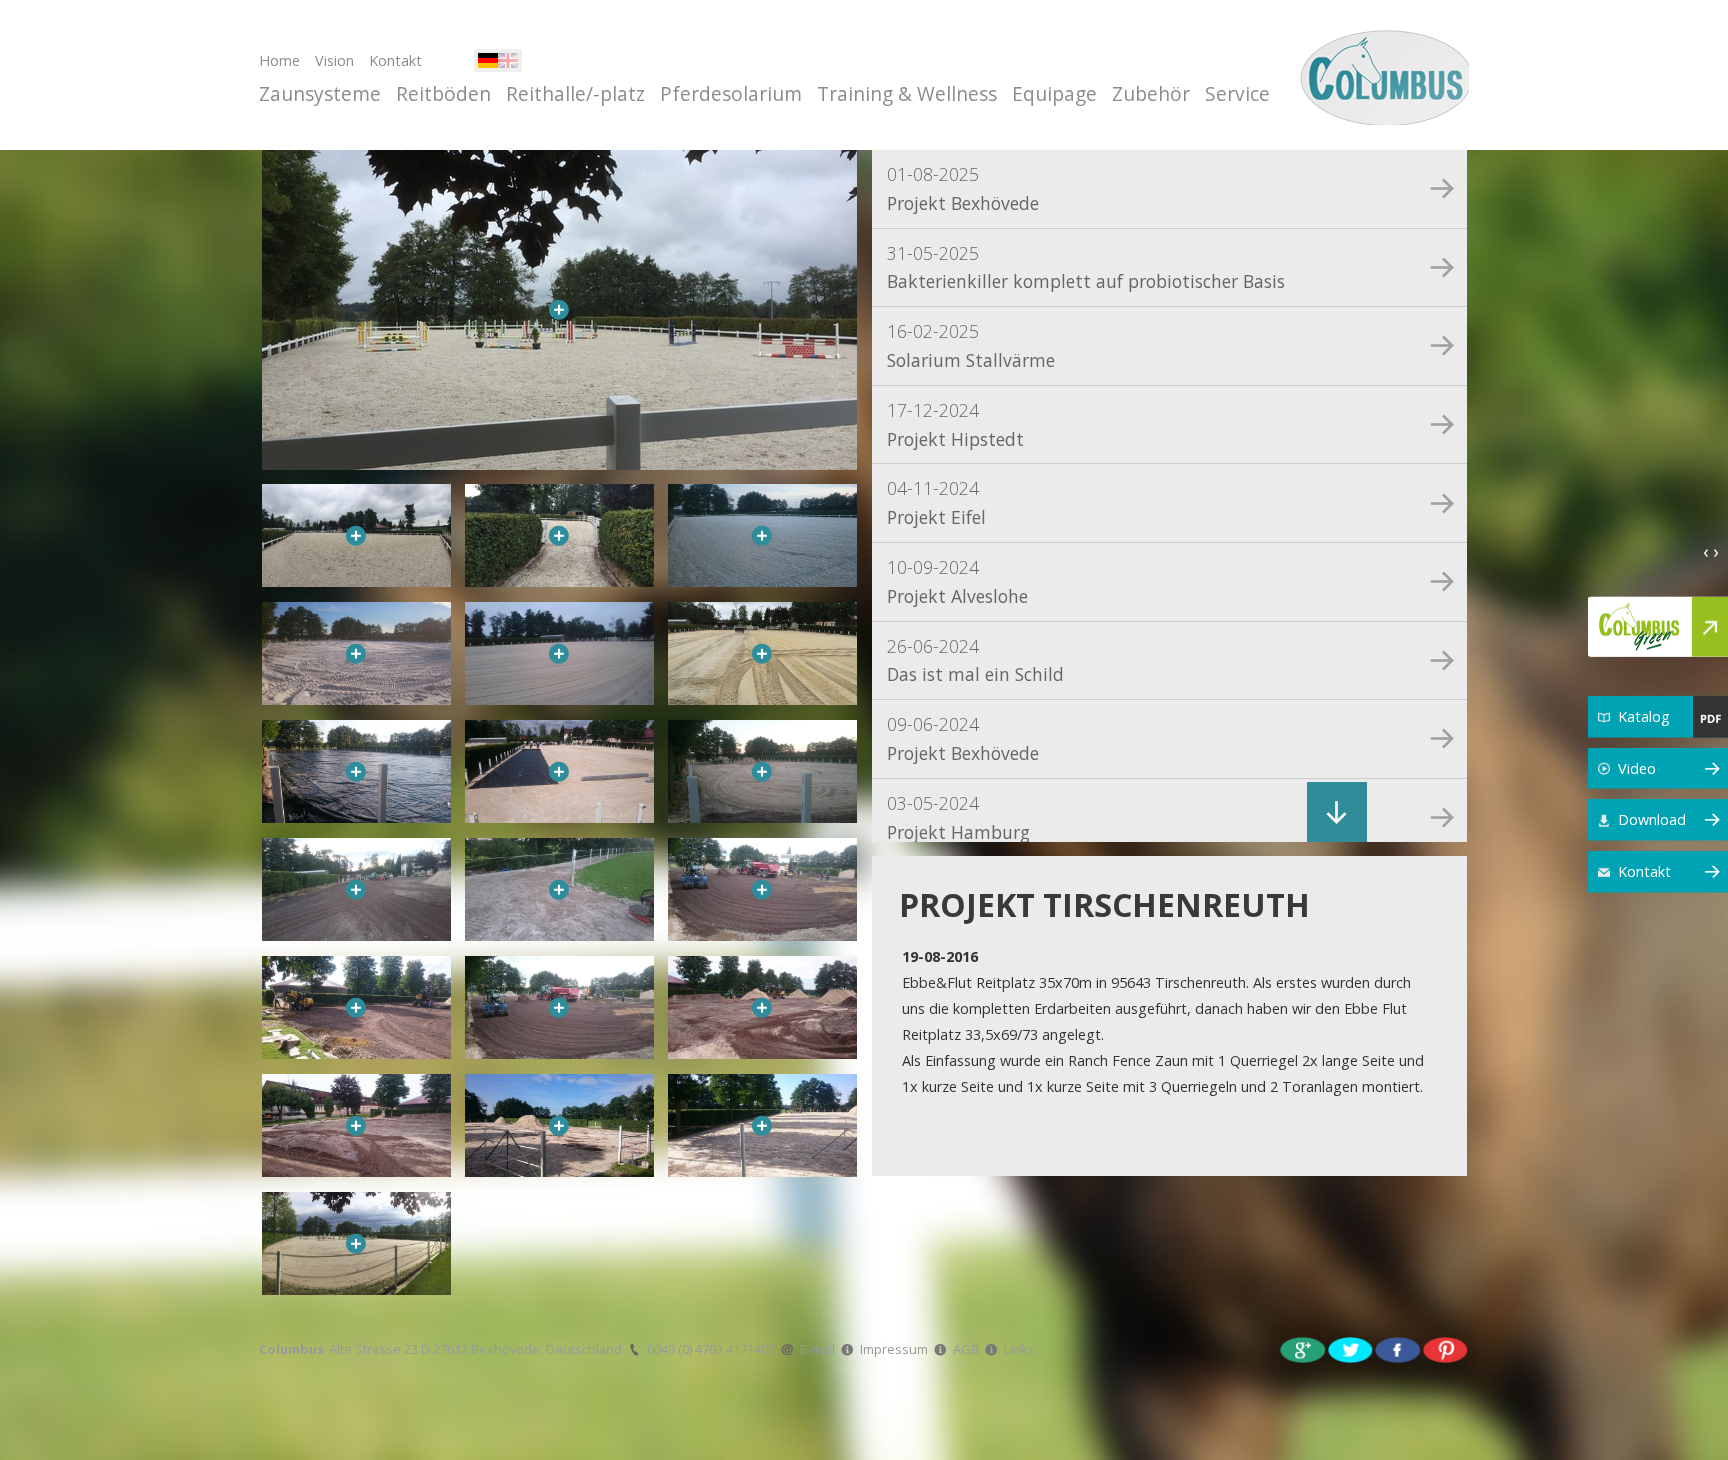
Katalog (1644, 716)
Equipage (1054, 93)
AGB (966, 1349)
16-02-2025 (971, 345)
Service (1237, 93)
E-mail (817, 1349)
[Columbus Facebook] (1398, 1348)
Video (1637, 767)
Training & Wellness (907, 93)
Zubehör (1151, 93)
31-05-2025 (1086, 267)
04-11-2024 (936, 502)
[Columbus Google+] (1303, 1348)
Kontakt (395, 60)
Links (1019, 1349)
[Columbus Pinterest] (1446, 1348)
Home (279, 60)
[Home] (1381, 75)
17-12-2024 (955, 424)
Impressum (894, 1349)
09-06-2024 (963, 738)
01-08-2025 (963, 188)
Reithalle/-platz (575, 93)
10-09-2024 (957, 581)
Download (1652, 819)
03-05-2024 (958, 817)
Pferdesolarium (731, 93)
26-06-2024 (975, 660)
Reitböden (443, 93)
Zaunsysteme (320, 93)
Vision (334, 60)
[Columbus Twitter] (1351, 1348)
